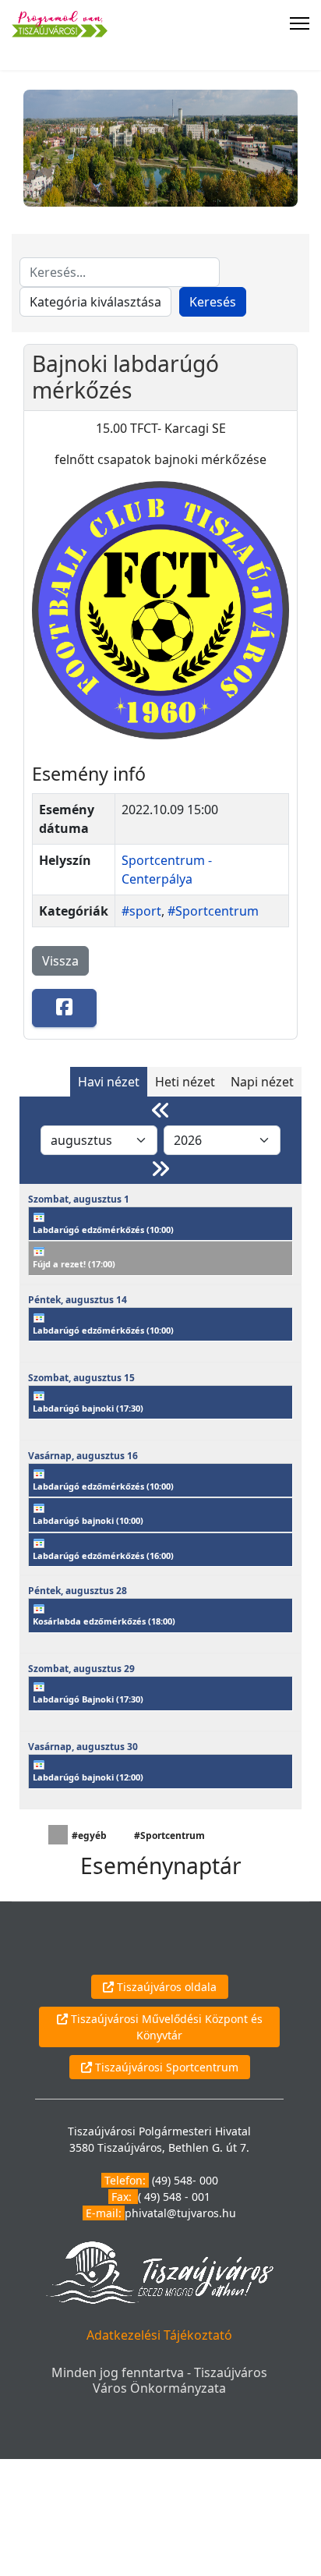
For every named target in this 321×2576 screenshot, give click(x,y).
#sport (141, 911)
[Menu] (300, 23)
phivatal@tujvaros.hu (180, 2213)
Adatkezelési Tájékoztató (159, 2335)
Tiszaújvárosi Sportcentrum (165, 2067)
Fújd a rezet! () (74, 1264)
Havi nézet (109, 1082)
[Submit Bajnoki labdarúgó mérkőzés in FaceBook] (64, 1008)
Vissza (60, 961)
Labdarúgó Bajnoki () (88, 1699)
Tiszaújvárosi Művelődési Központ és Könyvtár (165, 2027)
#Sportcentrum (213, 911)
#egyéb (89, 1835)
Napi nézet (262, 1082)
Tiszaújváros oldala (165, 1987)
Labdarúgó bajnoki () (88, 1408)
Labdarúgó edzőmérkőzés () (103, 1230)
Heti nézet (185, 1082)
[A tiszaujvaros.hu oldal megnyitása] (159, 2271)
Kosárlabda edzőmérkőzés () (104, 1621)
